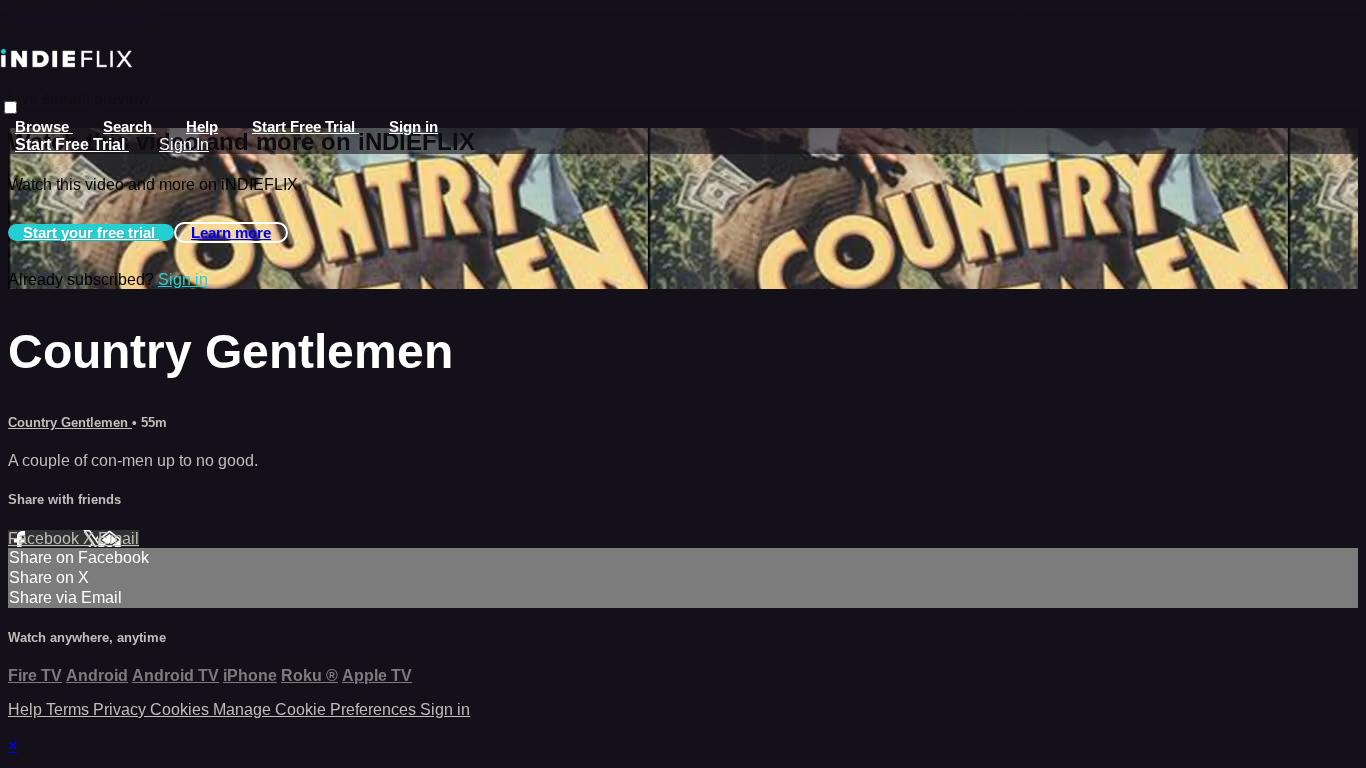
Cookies (181, 709)
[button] (10, 107)
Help (202, 126)
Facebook (45, 538)
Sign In (184, 144)
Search (129, 126)
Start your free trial (91, 232)
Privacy (121, 709)
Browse (44, 126)
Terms (69, 709)
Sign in (413, 126)
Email (118, 538)
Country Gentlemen (70, 422)
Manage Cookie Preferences (316, 709)
